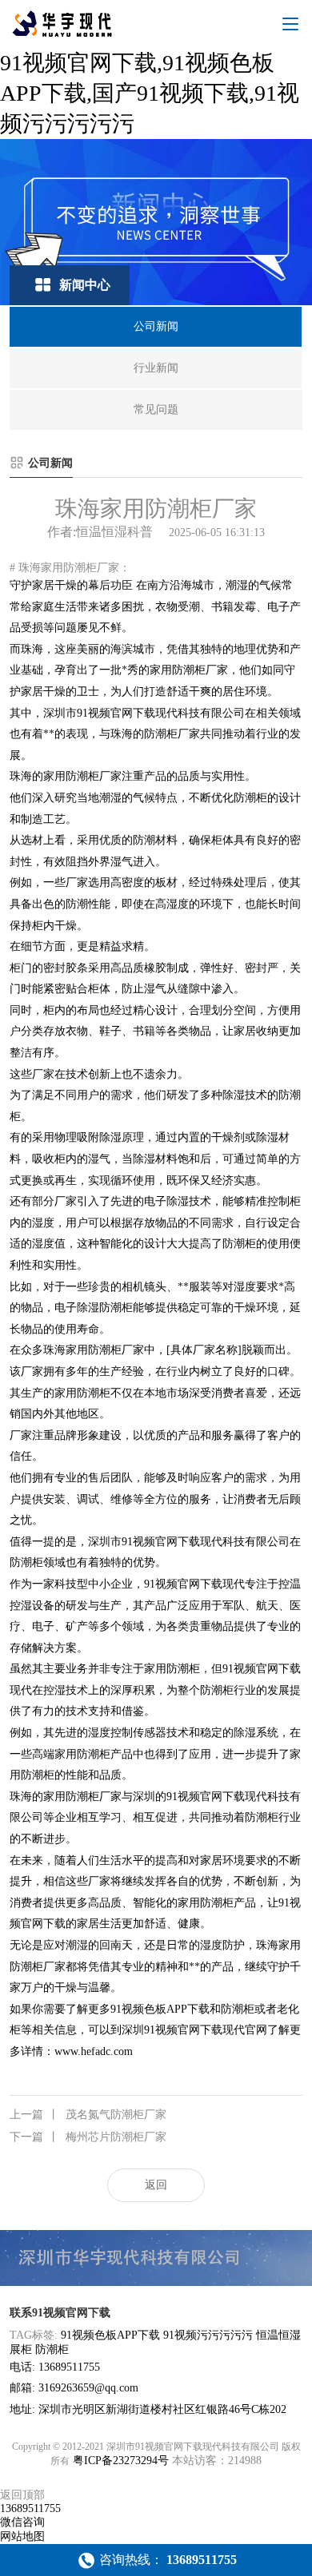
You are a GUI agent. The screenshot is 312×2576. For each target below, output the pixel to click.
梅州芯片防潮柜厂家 (88, 2137)
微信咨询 (22, 2522)
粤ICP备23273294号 (121, 2461)
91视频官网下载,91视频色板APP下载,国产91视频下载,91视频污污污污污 (150, 93)
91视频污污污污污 (208, 2335)
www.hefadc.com (94, 2051)
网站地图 (22, 2536)
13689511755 (30, 2508)
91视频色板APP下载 (110, 2335)
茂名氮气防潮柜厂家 (88, 2115)
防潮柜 (52, 2349)
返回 (156, 2185)
